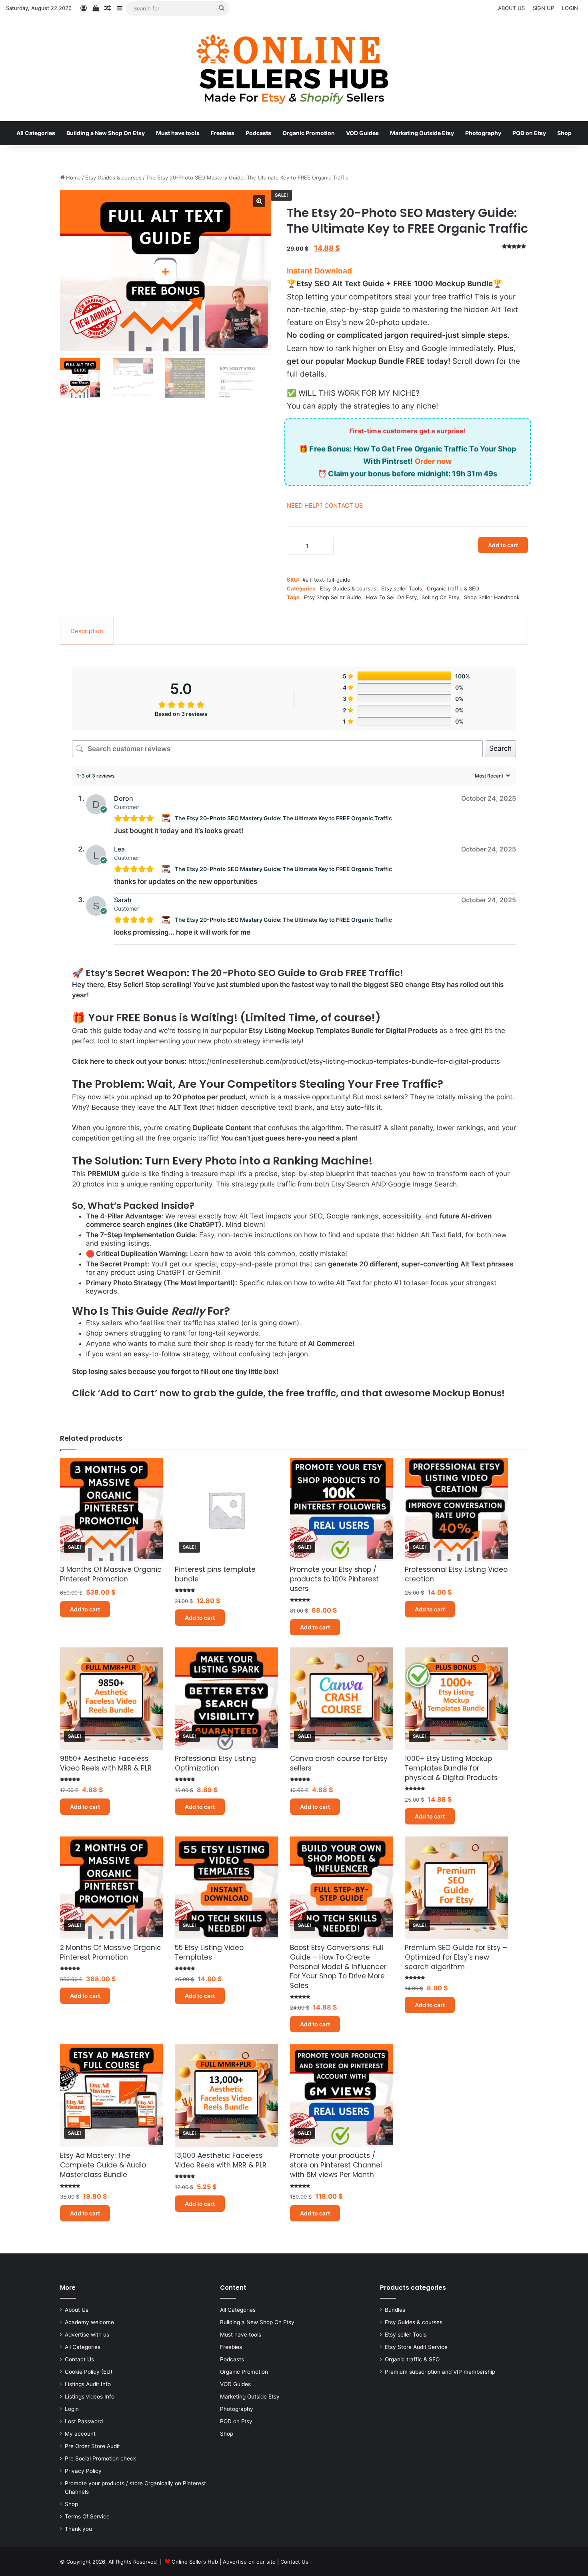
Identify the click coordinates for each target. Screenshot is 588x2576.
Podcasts (258, 133)
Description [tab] (87, 631)
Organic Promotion (309, 133)
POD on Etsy (529, 133)
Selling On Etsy (440, 597)
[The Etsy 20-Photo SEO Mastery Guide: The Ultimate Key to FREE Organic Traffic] (167, 818)
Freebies (223, 133)
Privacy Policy (83, 2471)
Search (500, 748)
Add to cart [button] (85, 1609)
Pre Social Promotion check (100, 2458)
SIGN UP (543, 8)
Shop (564, 133)
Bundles (395, 2310)
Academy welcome (89, 2322)
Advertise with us (87, 2335)
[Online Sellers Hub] (294, 69)
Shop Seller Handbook (492, 597)
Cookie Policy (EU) (89, 2372)
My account (80, 2434)
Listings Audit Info (88, 2384)
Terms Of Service (87, 2516)
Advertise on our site (249, 2562)
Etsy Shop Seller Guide (333, 597)
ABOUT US (511, 8)
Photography (483, 133)
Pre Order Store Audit (92, 2446)
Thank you (78, 2529)
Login (72, 2409)
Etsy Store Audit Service (416, 2347)
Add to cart (503, 545)
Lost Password (84, 2421)
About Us (77, 2310)
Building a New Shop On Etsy (106, 133)
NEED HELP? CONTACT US (325, 505)
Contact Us (79, 2359)
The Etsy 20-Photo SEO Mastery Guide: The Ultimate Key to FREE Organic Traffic (283, 818)
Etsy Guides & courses (113, 177)
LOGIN (570, 8)
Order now (433, 461)
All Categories (36, 133)
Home (73, 177)
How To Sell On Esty (391, 597)
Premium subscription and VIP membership (440, 2372)
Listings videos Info (90, 2397)
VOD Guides (362, 133)
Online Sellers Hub (195, 2562)
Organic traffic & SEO (453, 588)
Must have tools (178, 133)
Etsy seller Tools (402, 588)
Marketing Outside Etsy (422, 133)
